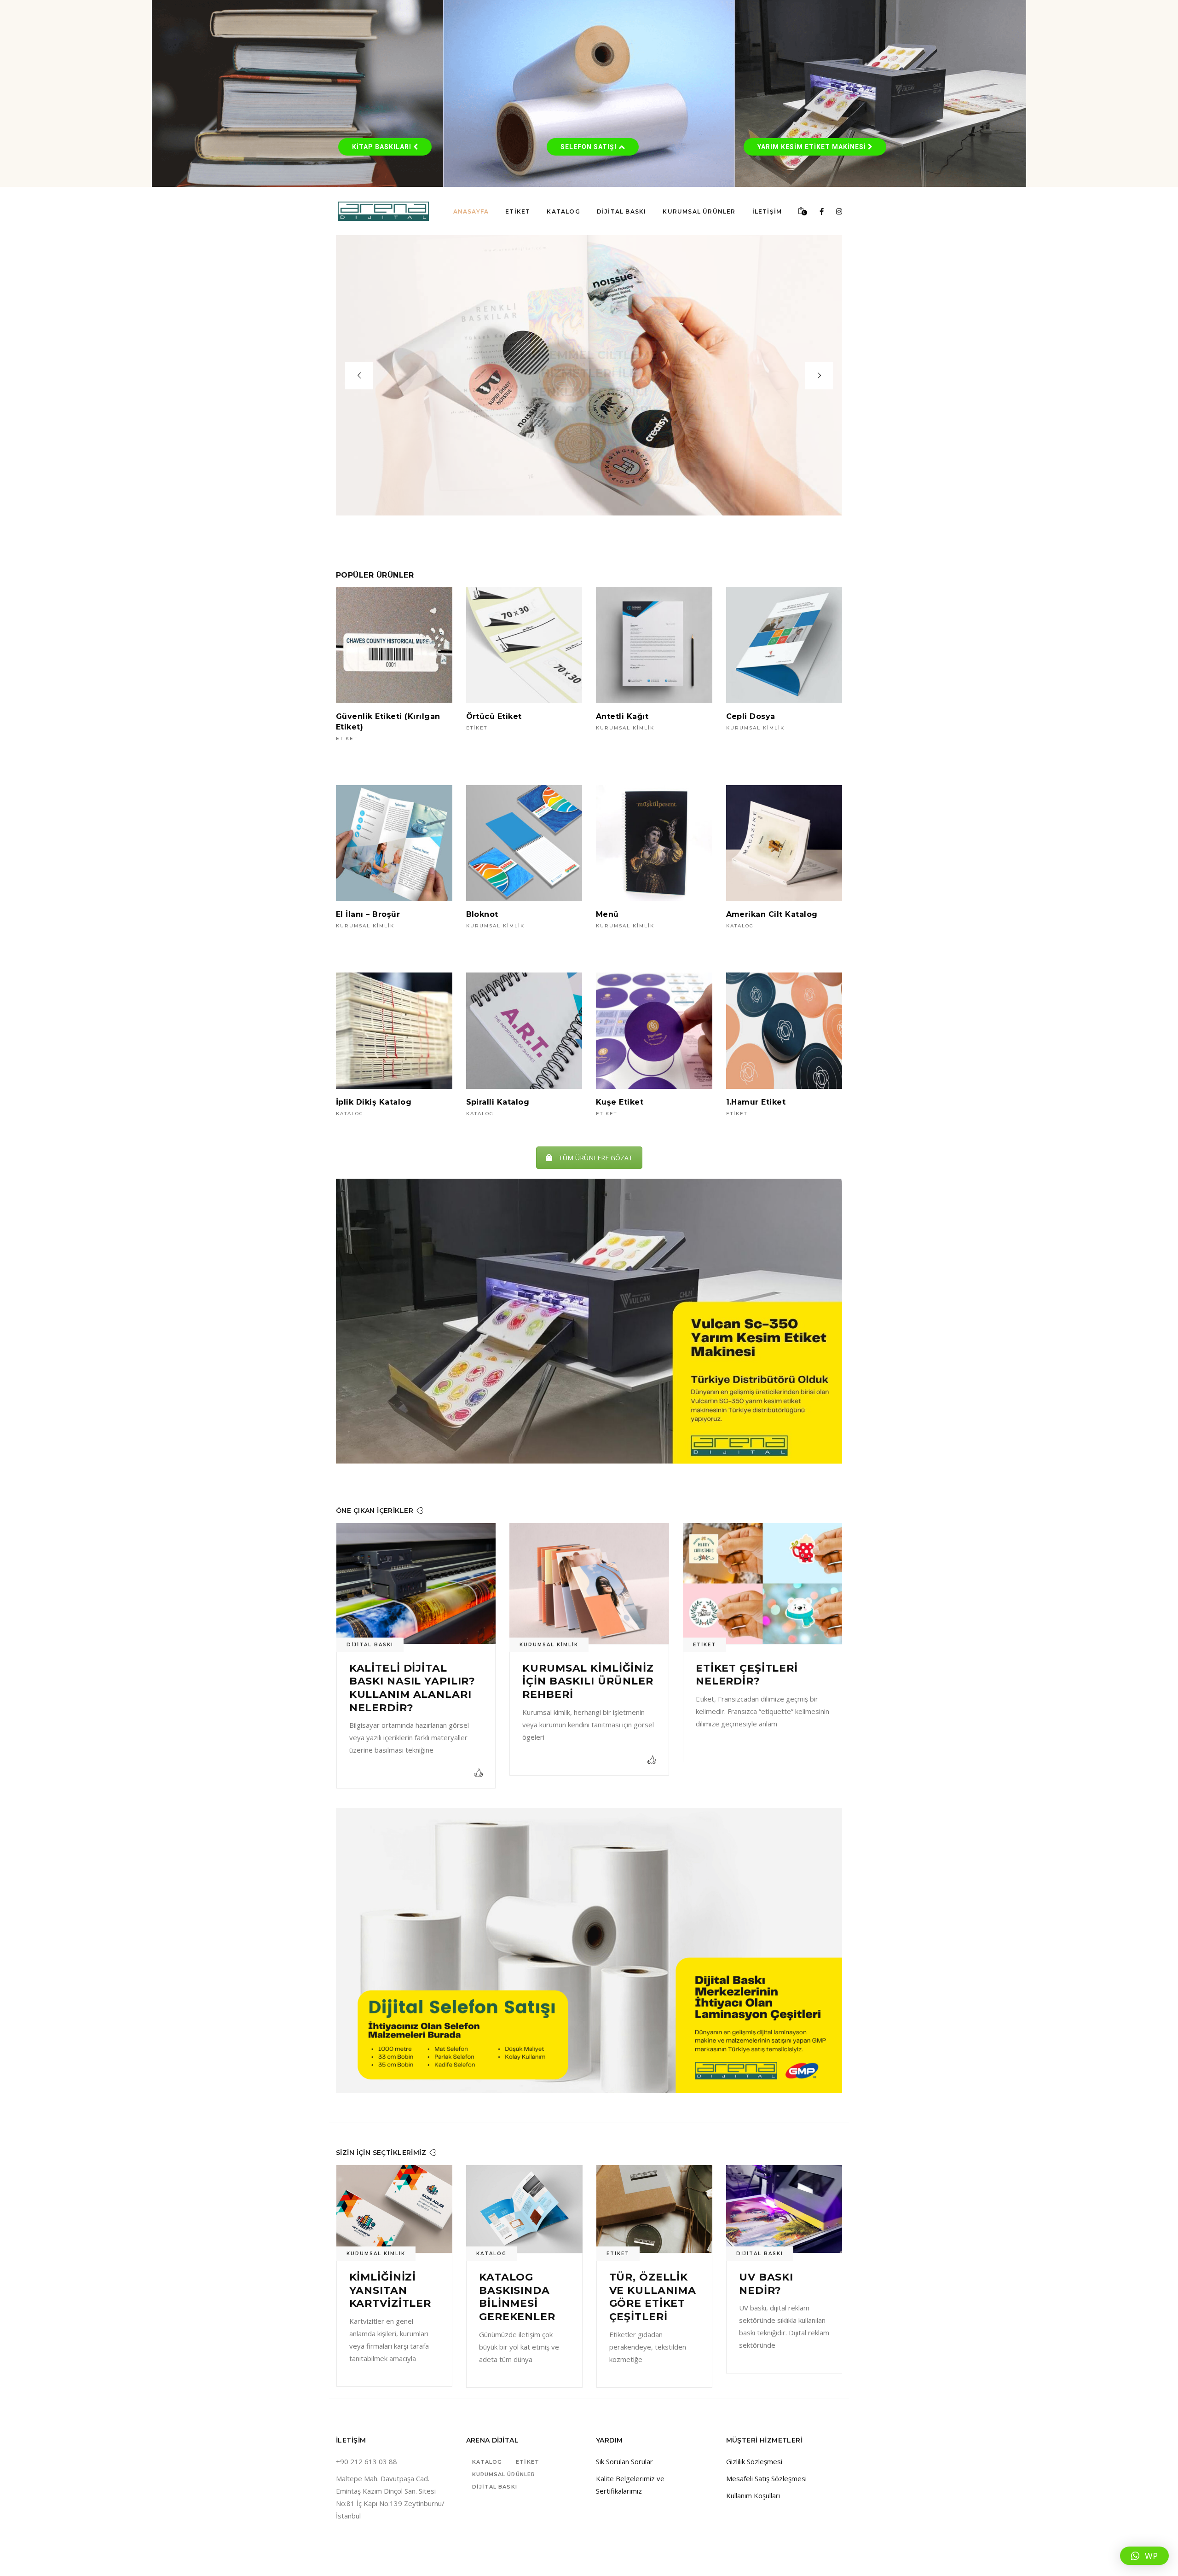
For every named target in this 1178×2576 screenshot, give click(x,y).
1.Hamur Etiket (756, 1102)
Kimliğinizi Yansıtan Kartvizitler (650, 2290)
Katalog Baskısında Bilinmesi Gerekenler (777, 2297)
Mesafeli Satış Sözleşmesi (766, 2478)
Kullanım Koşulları (753, 2495)
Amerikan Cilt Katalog (772, 914)
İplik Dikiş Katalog (374, 1102)
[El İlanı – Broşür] (394, 843)
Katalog (740, 926)
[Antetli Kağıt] (654, 645)
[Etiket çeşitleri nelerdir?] (416, 1583)
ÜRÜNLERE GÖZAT (589, 402)
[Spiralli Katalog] (524, 1031)
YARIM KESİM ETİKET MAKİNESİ (813, 147)
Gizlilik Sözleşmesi (754, 2461)
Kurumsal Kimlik (625, 728)
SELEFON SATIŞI (589, 147)
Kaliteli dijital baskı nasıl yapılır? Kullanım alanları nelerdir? (586, 1688)
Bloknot (482, 914)
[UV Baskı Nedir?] (524, 2209)
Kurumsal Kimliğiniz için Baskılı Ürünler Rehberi (761, 1681)
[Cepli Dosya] (784, 645)
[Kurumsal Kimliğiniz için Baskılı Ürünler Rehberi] (762, 1583)
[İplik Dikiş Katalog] (394, 1031)
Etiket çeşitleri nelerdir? (400, 1675)
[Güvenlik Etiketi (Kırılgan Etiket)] (394, 645)
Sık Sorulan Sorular (624, 2461)
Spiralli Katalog (498, 1102)
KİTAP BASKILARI (383, 147)
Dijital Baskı (543, 1645)
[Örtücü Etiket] (524, 645)
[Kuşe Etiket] (654, 1031)
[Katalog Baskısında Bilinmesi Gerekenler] (784, 2209)
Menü (607, 914)
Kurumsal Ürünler (504, 2474)
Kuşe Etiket (620, 1102)
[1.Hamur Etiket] (784, 1031)
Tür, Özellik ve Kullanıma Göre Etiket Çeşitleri (393, 2297)
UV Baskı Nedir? (506, 2284)
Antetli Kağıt (622, 716)
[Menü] (654, 843)
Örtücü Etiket (494, 716)
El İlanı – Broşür (368, 914)
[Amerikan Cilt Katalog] (784, 843)
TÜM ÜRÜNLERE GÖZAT (596, 1158)
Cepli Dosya (751, 716)
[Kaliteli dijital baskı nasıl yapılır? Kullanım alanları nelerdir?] (589, 1583)
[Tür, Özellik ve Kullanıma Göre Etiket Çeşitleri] (395, 2209)
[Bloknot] (524, 843)
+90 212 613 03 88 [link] (367, 2461)
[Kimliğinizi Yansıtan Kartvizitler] (655, 2209)
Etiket (346, 738)
